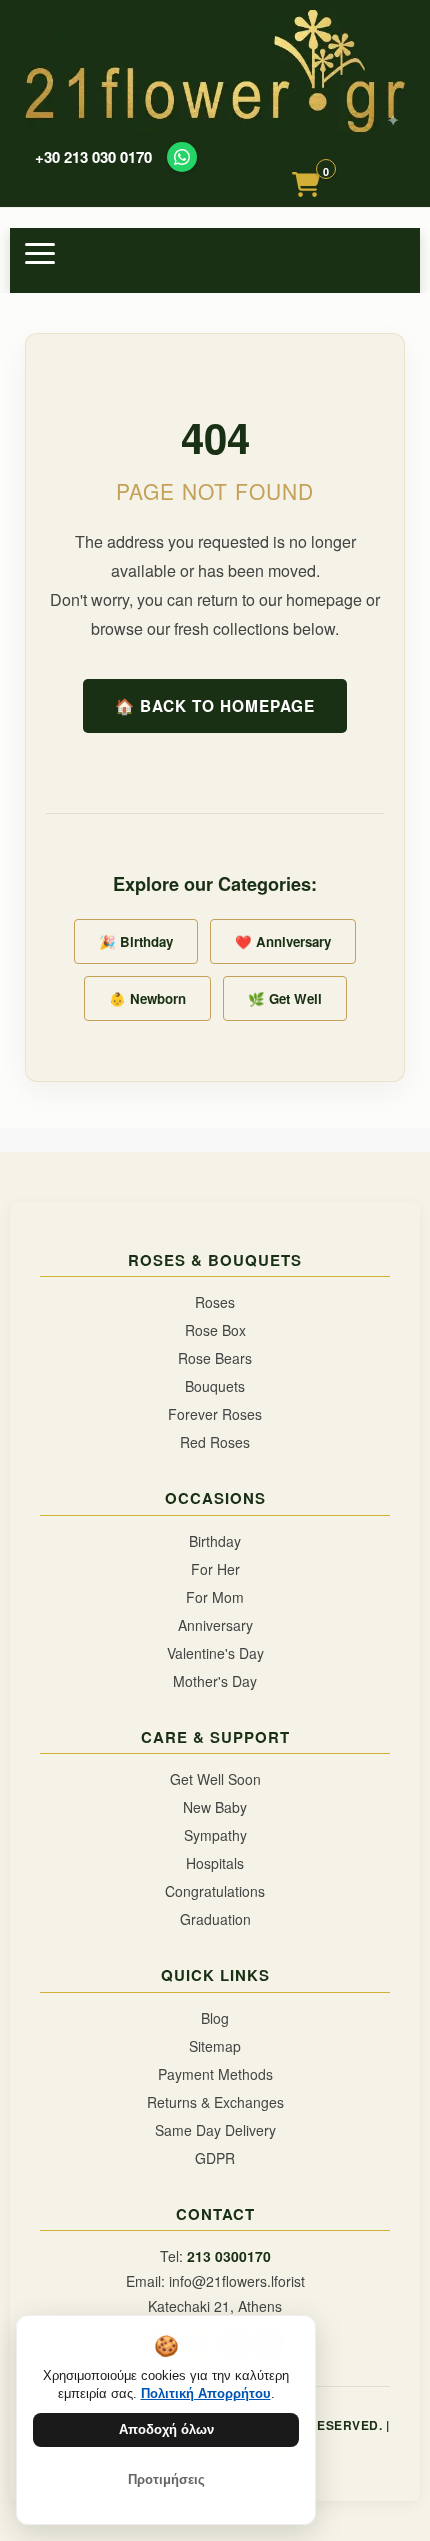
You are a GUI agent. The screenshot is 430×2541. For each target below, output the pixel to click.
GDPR (215, 2158)
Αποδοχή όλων (166, 2429)
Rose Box (215, 1330)
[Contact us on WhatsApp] (182, 157)
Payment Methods (215, 2074)
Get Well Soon (215, 1779)
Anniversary (215, 1625)
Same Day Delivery (215, 2130)
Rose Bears (215, 1358)
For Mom (215, 1597)
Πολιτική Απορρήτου (206, 2393)
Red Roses (215, 1442)
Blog (215, 2018)
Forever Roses (215, 1414)
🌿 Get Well (285, 998)
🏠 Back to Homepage (215, 706)
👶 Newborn (147, 998)
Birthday (215, 1541)
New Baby (215, 1807)
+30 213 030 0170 (93, 157)
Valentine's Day (215, 1653)
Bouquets (215, 1386)
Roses (215, 1302)
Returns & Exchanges (215, 2102)
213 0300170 (229, 2256)
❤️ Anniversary (283, 941)
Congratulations (215, 1891)
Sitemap (215, 2046)
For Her (215, 1569)
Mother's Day (215, 1681)
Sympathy (215, 1835)
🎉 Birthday (136, 941)
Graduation (215, 1919)
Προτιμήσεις (166, 2479)
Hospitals (215, 1863)
